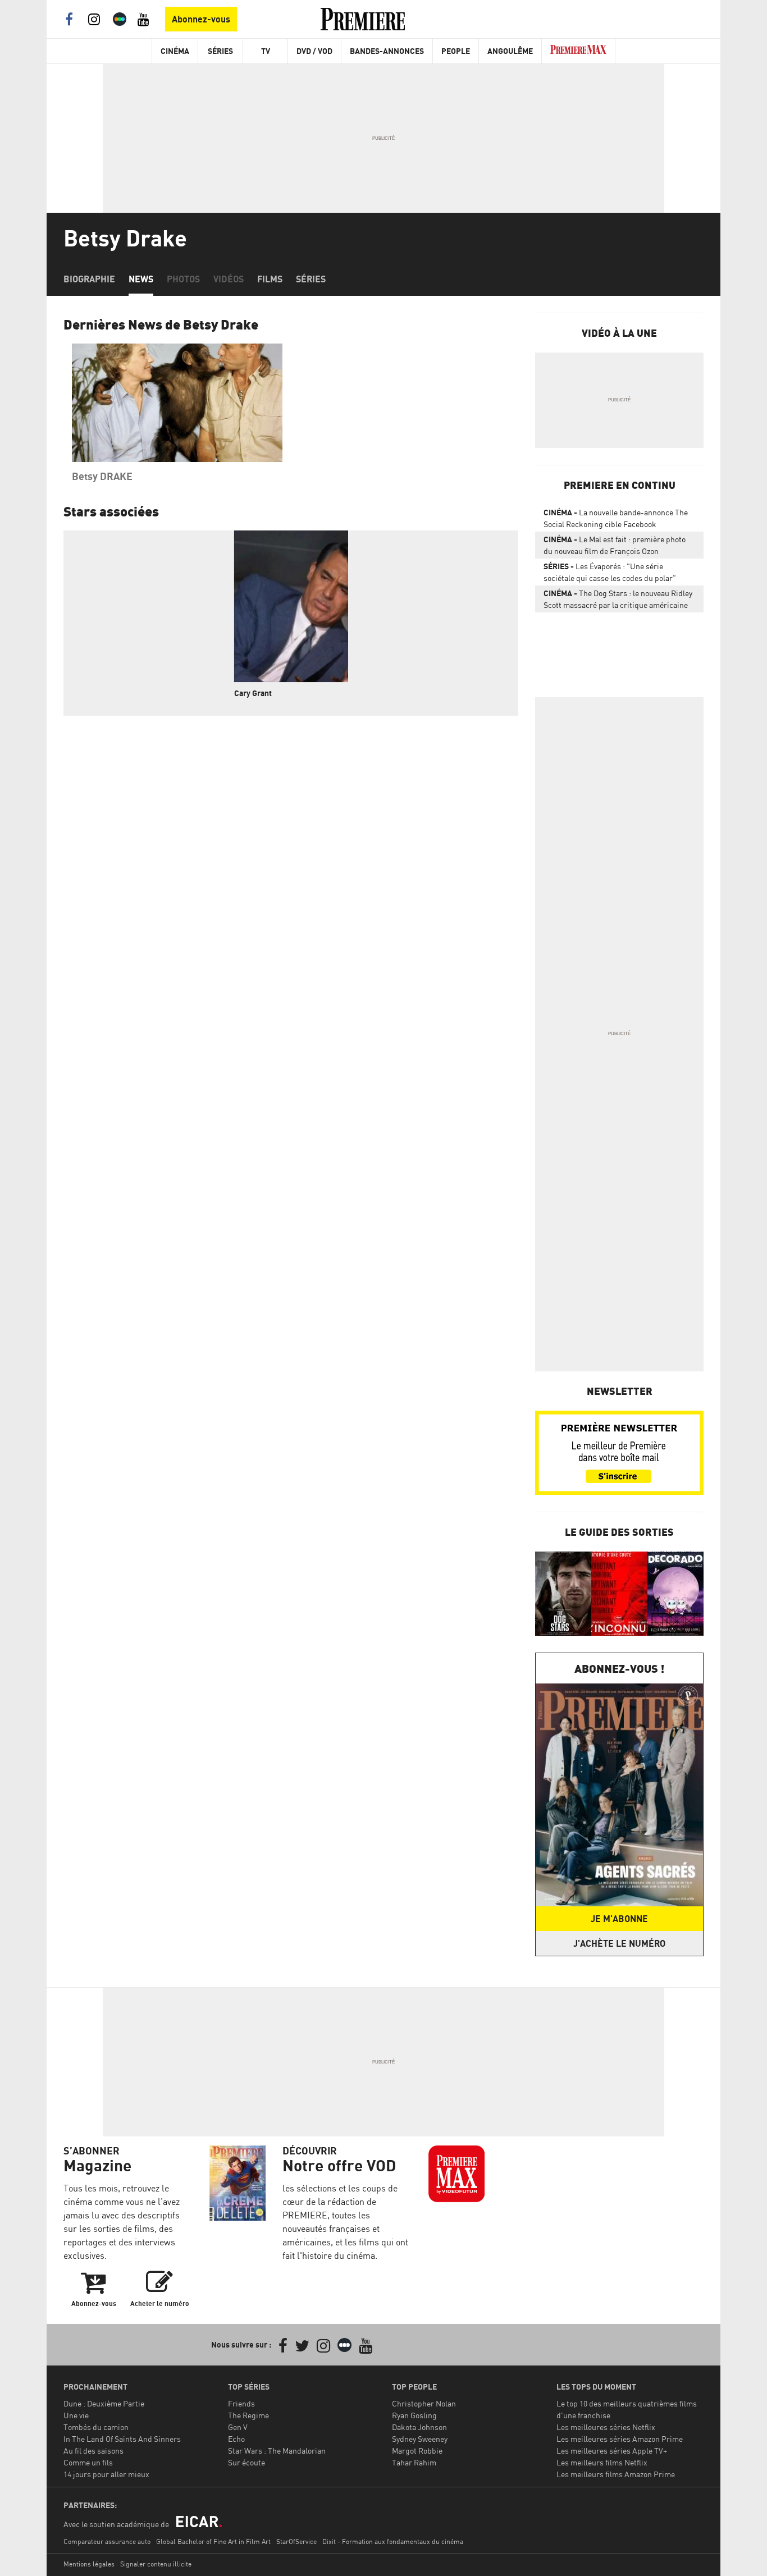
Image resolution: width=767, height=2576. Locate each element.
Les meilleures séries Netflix (606, 2427)
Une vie (76, 2415)
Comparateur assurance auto (107, 2541)
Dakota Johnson (419, 2427)
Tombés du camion (96, 2427)
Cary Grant (253, 693)
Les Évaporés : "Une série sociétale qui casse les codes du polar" (610, 572)
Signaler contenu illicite (156, 2564)
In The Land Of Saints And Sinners (122, 2439)
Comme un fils (88, 2462)
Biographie (89, 279)
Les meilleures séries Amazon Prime (620, 2439)
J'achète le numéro (619, 1943)
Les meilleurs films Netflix (602, 2462)
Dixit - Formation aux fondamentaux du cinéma (393, 2541)
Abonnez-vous (201, 19)
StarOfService (296, 2541)
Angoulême (510, 51)
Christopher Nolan (424, 2403)
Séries (220, 51)
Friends (241, 2403)
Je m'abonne (619, 1919)
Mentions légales (89, 2564)
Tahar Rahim (414, 2462)
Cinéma (175, 51)
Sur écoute (246, 2462)
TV (266, 51)
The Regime (248, 2415)
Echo (236, 2439)
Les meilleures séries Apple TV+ (612, 2451)
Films (270, 279)
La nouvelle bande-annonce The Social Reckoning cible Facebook (616, 518)
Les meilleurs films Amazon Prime (616, 2474)
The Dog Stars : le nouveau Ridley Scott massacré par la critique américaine (618, 599)
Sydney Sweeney (420, 2439)
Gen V (238, 2427)
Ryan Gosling (414, 2415)
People (456, 51)
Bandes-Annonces (387, 51)
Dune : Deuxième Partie (104, 2403)
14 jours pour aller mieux (106, 2474)
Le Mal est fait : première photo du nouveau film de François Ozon (615, 545)
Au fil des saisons (93, 2451)
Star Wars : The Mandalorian (277, 2451)
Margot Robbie (417, 2451)
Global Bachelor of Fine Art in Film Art (213, 2541)
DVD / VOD (314, 51)
